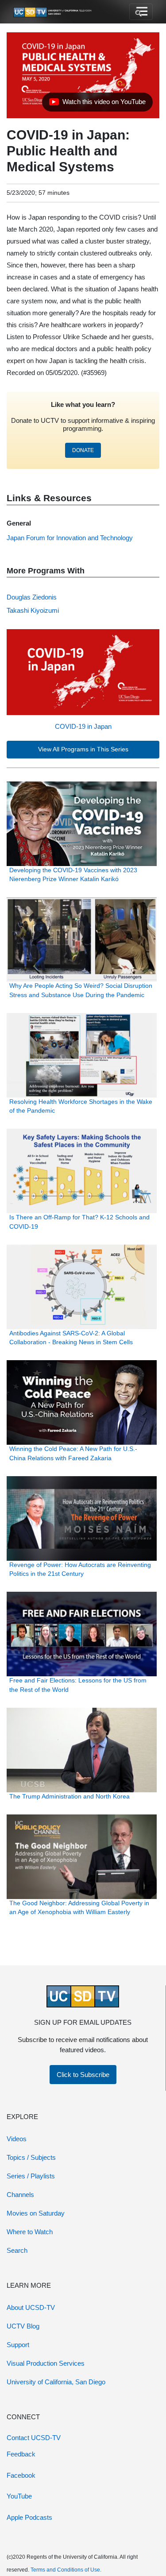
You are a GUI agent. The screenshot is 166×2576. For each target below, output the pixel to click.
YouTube (19, 2496)
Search (17, 2250)
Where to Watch (30, 2232)
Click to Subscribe (83, 2075)
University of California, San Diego (56, 2382)
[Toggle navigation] (141, 12)
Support (18, 2345)
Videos (17, 2139)
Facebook (21, 2475)
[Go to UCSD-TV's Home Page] (53, 12)
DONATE (83, 450)
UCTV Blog (23, 2326)
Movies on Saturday (36, 2213)
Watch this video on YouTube (97, 104)
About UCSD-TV (31, 2307)
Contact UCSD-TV (34, 2438)
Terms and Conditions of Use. (66, 2570)
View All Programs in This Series (83, 749)
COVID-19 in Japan (83, 726)
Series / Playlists (31, 2176)
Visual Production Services (46, 2363)
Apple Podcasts (29, 2517)
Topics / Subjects (31, 2157)
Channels (20, 2195)
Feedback (21, 2454)
